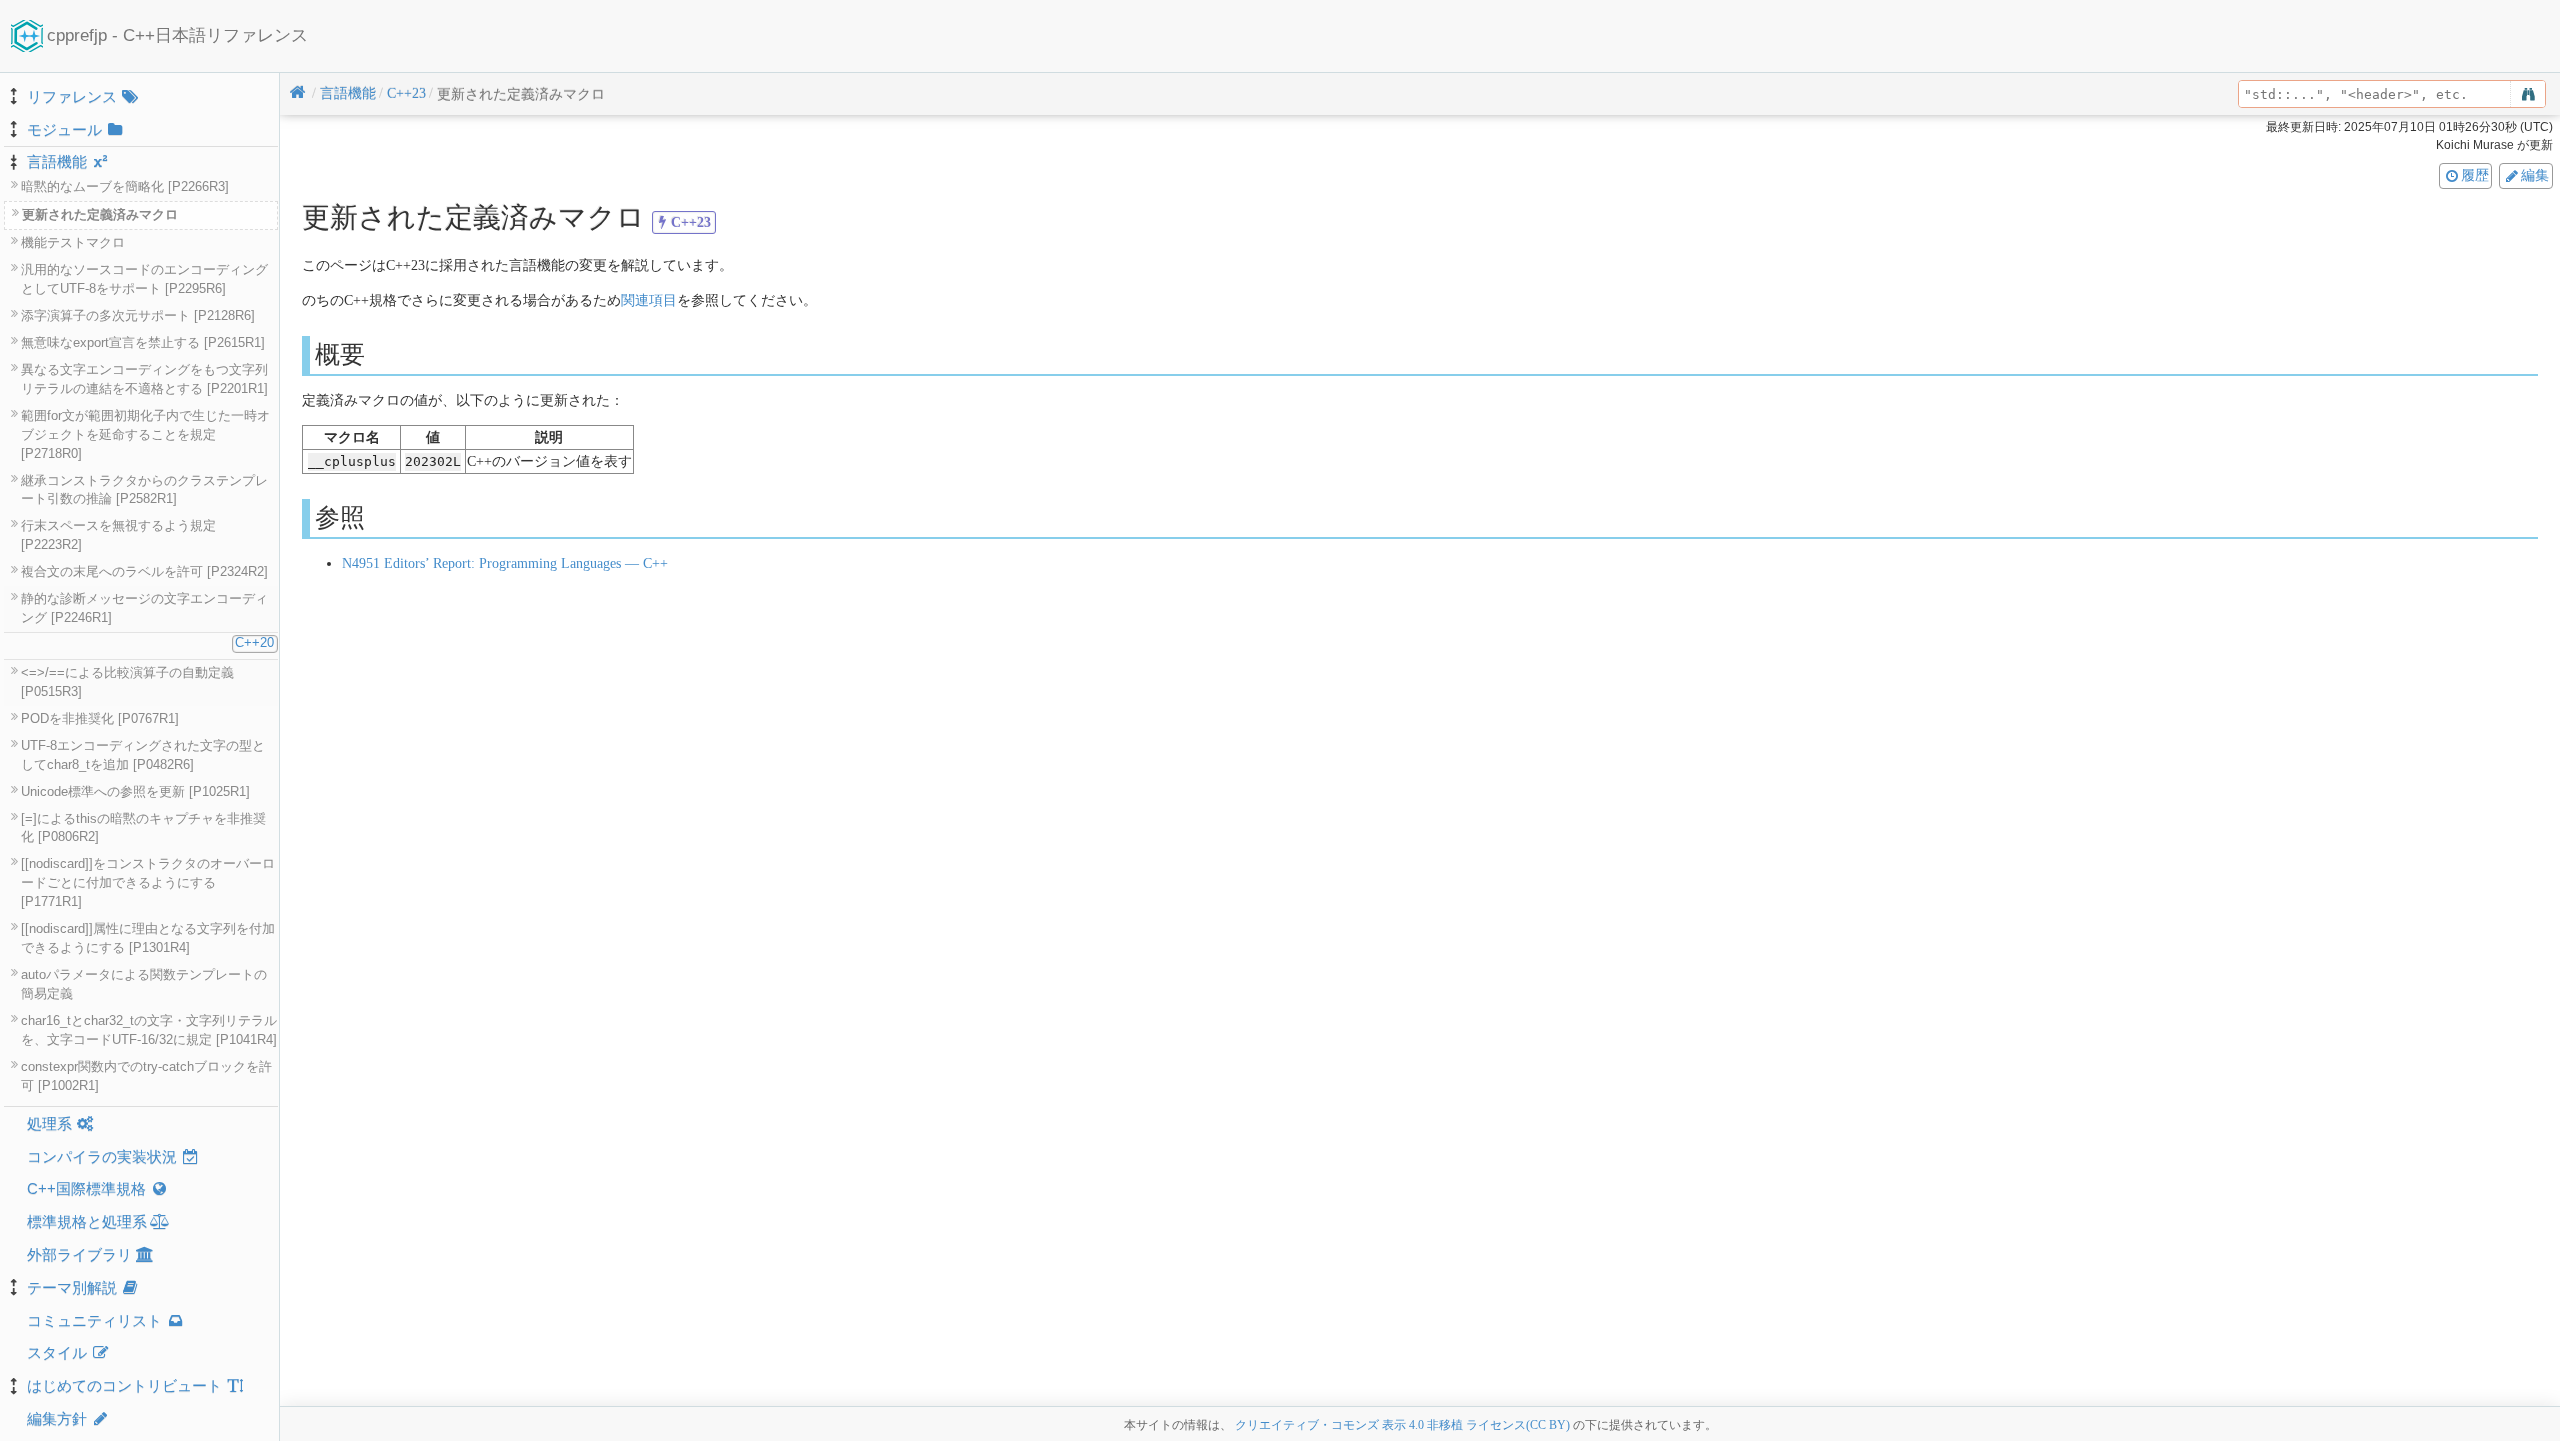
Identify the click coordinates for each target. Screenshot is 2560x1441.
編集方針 (57, 1418)
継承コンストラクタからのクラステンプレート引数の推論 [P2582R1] (144, 490)
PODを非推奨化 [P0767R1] (100, 719)
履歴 (2475, 175)
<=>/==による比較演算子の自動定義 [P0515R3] (127, 682)
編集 (2535, 175)
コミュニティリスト (94, 1320)
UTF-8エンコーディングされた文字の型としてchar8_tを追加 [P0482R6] (143, 755)
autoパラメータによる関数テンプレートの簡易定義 (144, 984)
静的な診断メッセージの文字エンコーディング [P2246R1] (144, 608)
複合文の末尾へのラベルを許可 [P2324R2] (144, 572)
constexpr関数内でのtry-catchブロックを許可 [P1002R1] (146, 1076)
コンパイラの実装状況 (102, 1156)
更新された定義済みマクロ (100, 215)
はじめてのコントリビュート (124, 1385)
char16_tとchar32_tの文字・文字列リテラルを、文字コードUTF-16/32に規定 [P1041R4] (149, 1030)
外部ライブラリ (79, 1254)
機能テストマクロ (73, 243)
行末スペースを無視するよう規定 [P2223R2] (118, 535)
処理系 (49, 1123)
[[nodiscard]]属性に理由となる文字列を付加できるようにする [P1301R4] (148, 938)
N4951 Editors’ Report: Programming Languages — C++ (505, 563)
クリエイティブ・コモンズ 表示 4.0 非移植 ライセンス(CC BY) (1402, 1425)
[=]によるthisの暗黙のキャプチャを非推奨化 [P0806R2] (143, 828)
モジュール (64, 129)
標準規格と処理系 (87, 1221)
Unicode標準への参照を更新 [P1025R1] (135, 792)
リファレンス (72, 96)
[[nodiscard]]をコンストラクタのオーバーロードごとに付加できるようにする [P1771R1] (148, 883)
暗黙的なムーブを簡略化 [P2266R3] (125, 187)
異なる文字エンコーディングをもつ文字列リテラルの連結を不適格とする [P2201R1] (144, 379)
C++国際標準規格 (86, 1188)
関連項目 (649, 300)
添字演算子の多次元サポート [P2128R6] (138, 316)
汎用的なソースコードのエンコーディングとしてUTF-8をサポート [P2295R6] (144, 279)
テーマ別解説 (72, 1287)
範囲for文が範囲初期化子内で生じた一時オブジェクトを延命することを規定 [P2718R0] (145, 435)
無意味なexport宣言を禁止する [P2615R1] (143, 343)
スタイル (57, 1352)
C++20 (254, 643)
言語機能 (57, 161)
